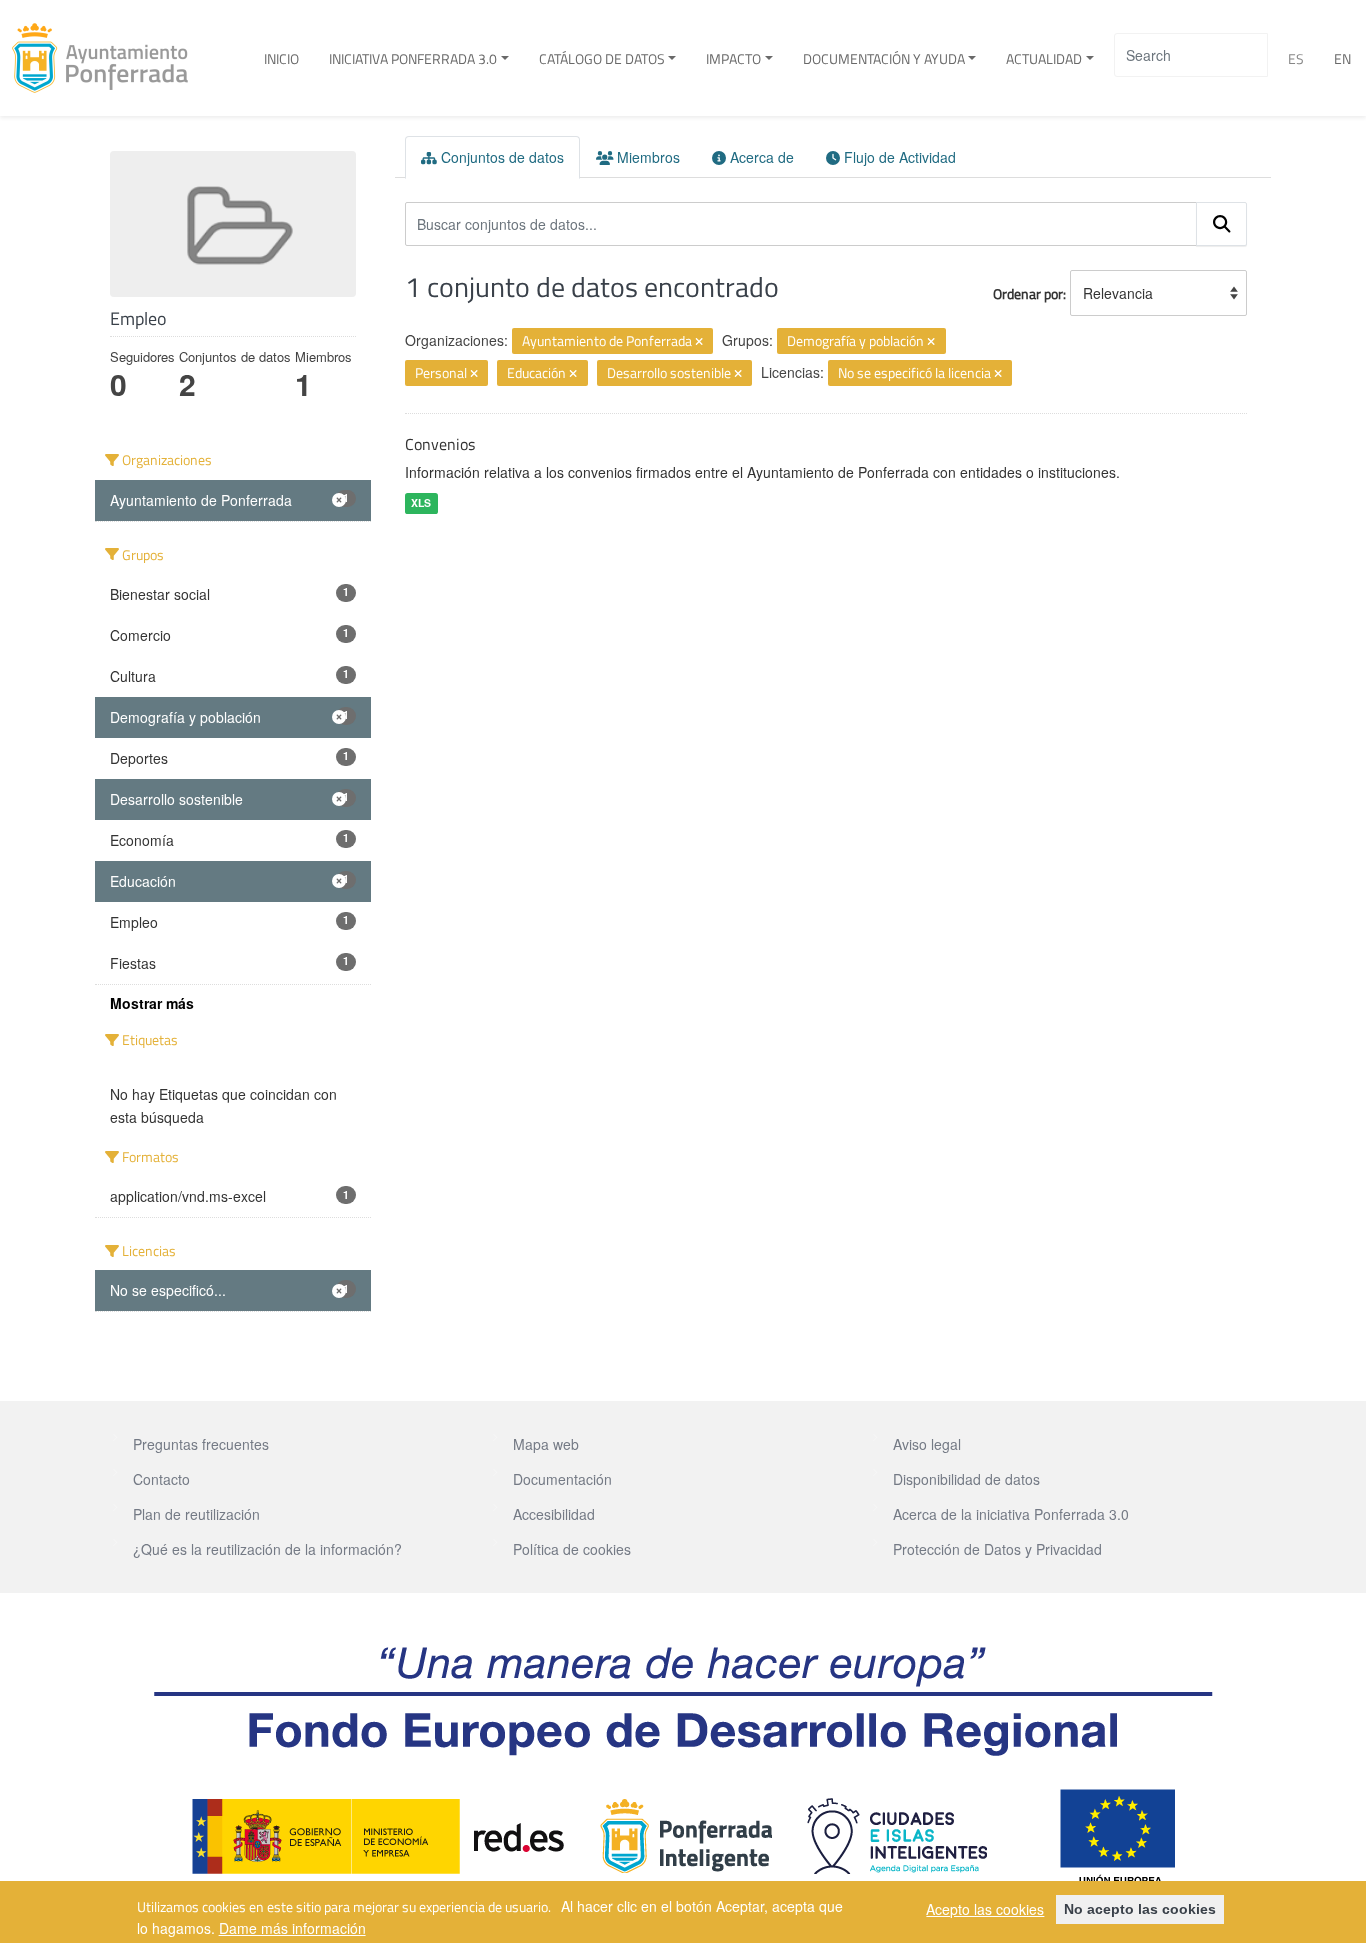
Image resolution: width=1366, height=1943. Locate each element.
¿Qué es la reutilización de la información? (267, 1549)
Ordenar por (1028, 293)
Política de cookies (572, 1549)
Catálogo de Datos (602, 58)
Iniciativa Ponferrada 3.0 (413, 58)
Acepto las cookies (985, 1909)
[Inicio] (107, 58)
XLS (421, 502)
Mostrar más (152, 1003)
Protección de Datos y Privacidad (997, 1549)
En (1342, 58)
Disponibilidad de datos (966, 1479)
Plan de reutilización (196, 1514)
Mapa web (546, 1444)
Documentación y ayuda (884, 58)
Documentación (562, 1479)
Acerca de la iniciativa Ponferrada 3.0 (1011, 1514)
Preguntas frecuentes (201, 1444)
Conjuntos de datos (500, 157)
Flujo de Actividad (898, 157)
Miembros (646, 157)
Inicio (281, 58)
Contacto (161, 1479)
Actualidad (1044, 58)
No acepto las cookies (1140, 1909)
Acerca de (760, 157)
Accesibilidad (554, 1514)
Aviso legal (927, 1444)
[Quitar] (699, 342)
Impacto (733, 58)
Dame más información (292, 1927)
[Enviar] (1222, 224)
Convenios (440, 444)
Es (1296, 58)
